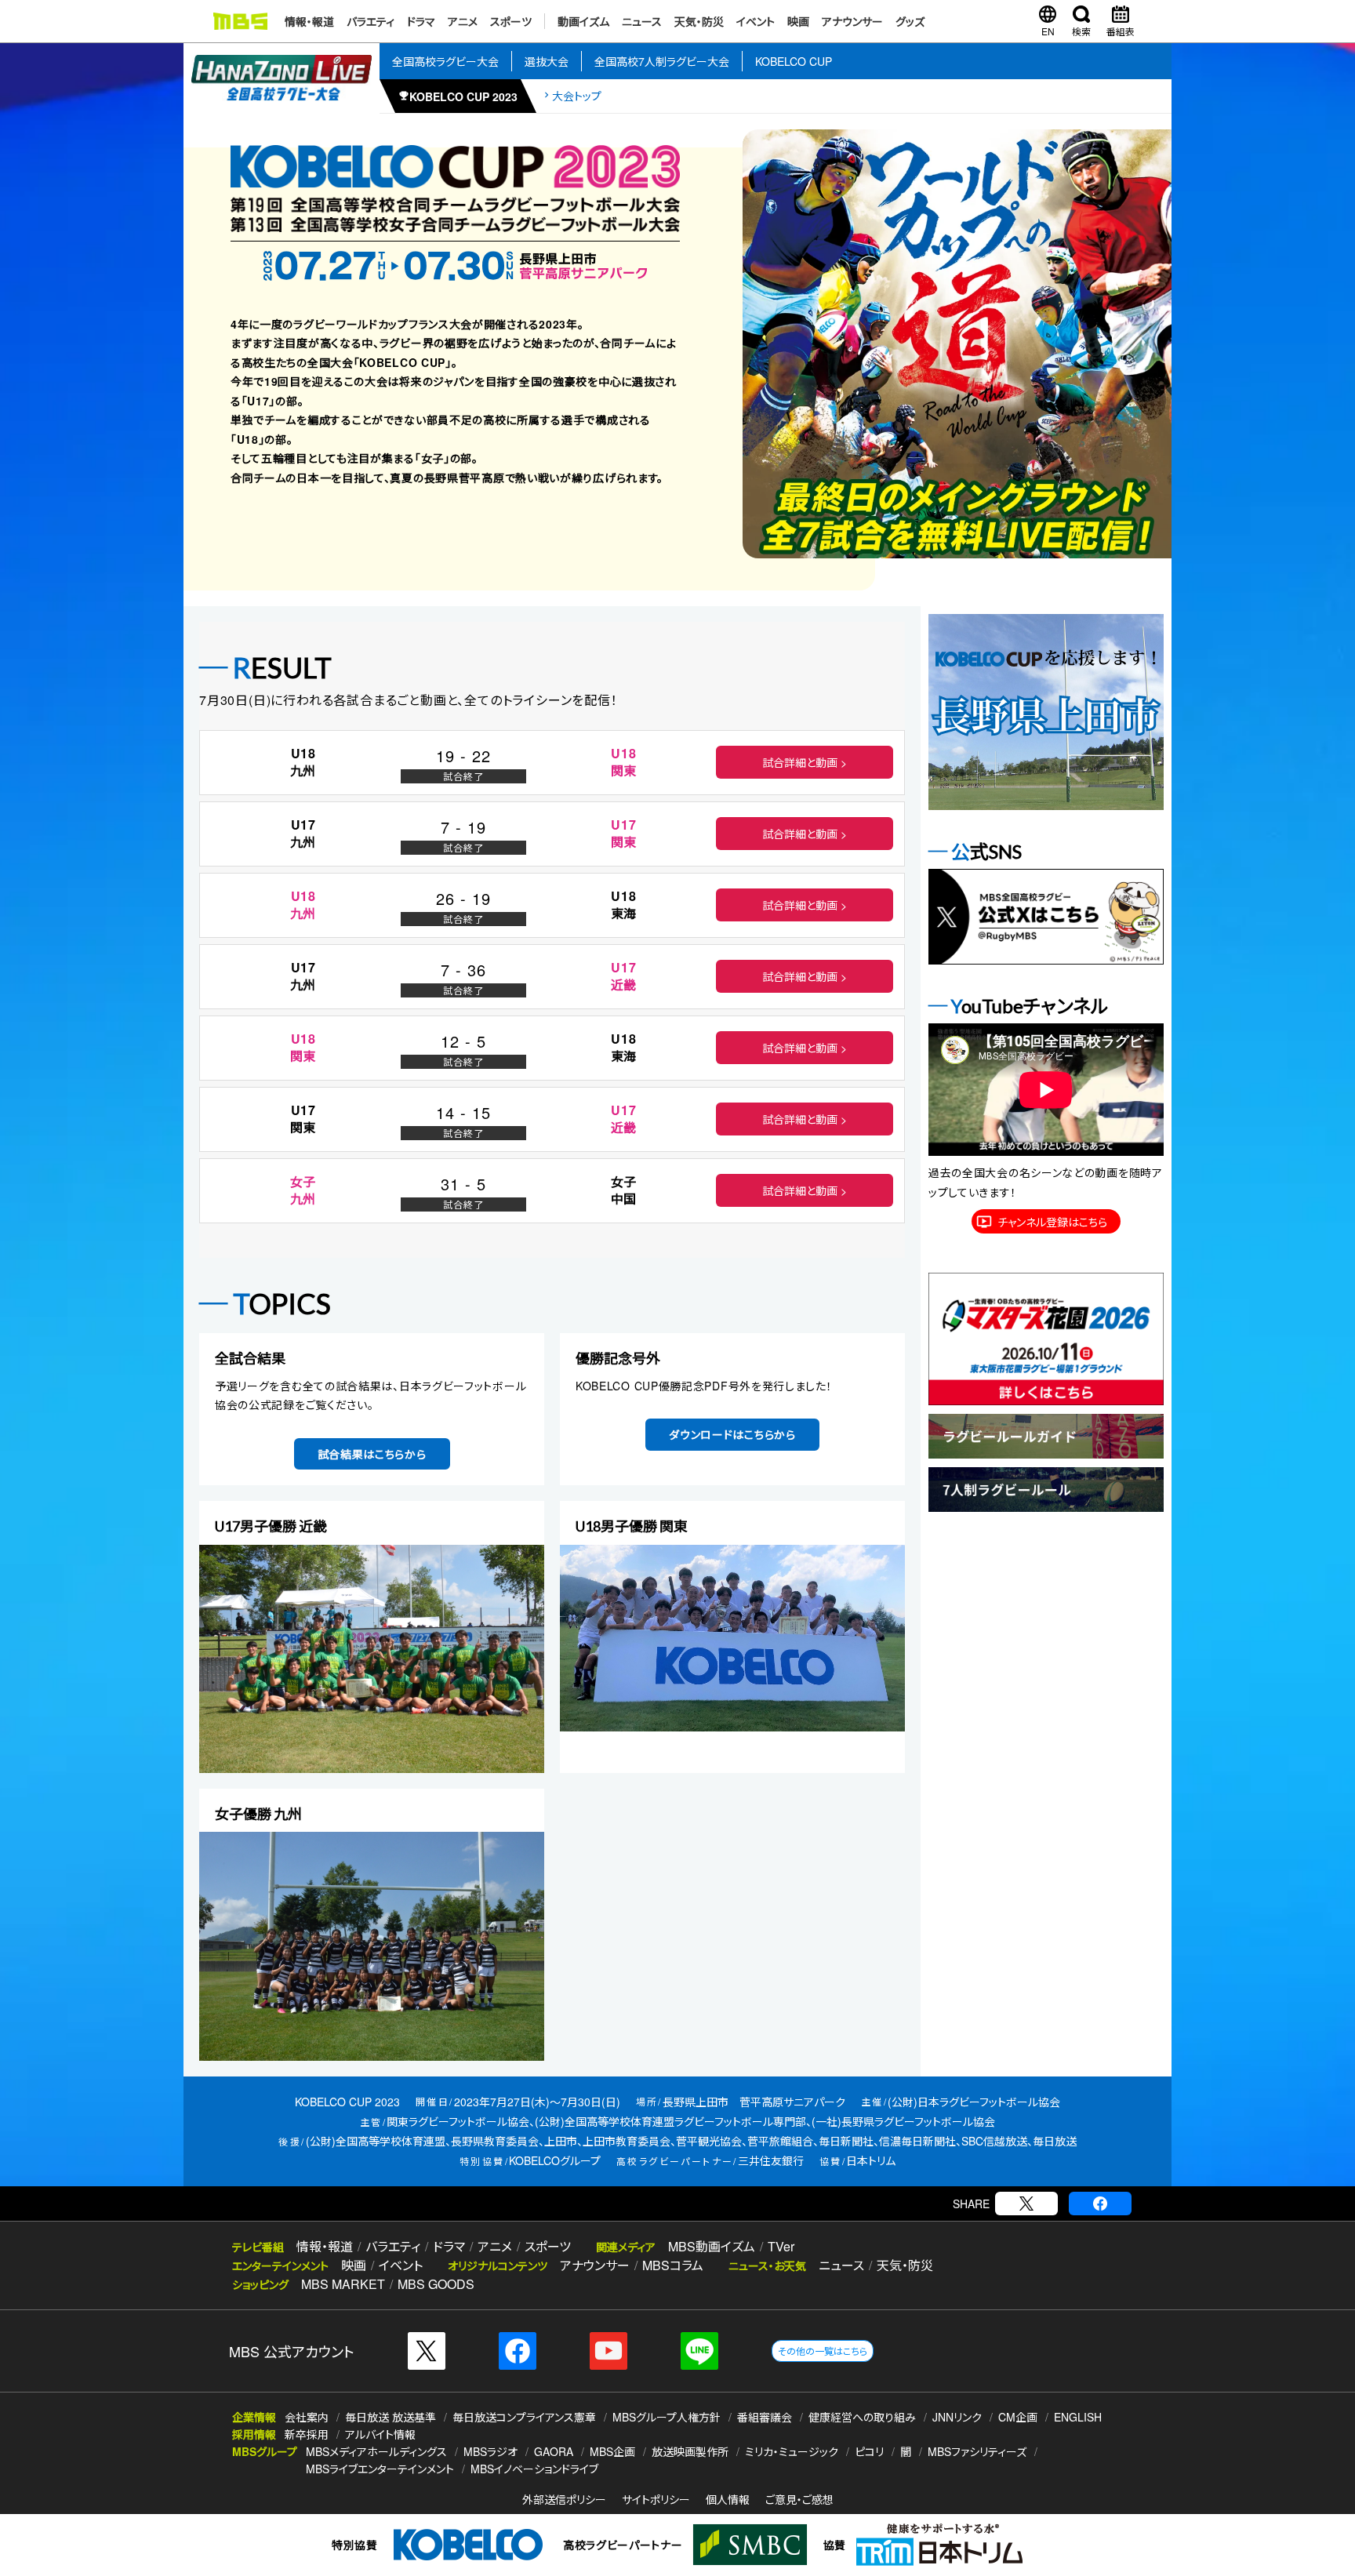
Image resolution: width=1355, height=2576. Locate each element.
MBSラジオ (490, 2451)
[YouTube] (608, 2351)
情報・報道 (309, 21)
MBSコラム (673, 2265)
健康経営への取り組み (862, 2417)
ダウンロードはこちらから (732, 1434)
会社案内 (307, 2417)
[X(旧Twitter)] (1026, 2204)
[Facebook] (1100, 2204)
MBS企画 (612, 2451)
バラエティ (371, 21)
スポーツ (511, 21)
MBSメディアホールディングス (376, 2451)
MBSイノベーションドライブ (534, 2469)
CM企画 (1018, 2417)
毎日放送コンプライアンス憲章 (524, 2417)
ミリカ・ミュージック (792, 2451)
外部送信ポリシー (564, 2499)
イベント (756, 21)
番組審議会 (765, 2417)
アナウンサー (852, 21)
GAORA (554, 2451)
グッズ (910, 21)
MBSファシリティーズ (977, 2451)
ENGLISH (1078, 2417)
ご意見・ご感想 (799, 2499)
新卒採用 (307, 2434)
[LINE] (699, 2351)
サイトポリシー (656, 2499)
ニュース (642, 21)
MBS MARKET (343, 2284)
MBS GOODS (436, 2284)
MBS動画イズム (712, 2246)
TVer (781, 2246)
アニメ (463, 21)
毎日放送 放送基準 (391, 2417)
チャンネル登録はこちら (1052, 1222)
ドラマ (421, 21)
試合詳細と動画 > (805, 762)
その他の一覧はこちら (823, 2351)
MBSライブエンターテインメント (380, 2469)
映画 (798, 21)
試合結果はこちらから (372, 1454)
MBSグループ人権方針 (667, 2417)
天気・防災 (699, 21)
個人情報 (728, 2499)
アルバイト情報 (380, 2434)
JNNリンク (957, 2417)
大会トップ (577, 96)
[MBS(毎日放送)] (240, 21)
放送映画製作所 (690, 2451)
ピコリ (869, 2451)
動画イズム (583, 21)
